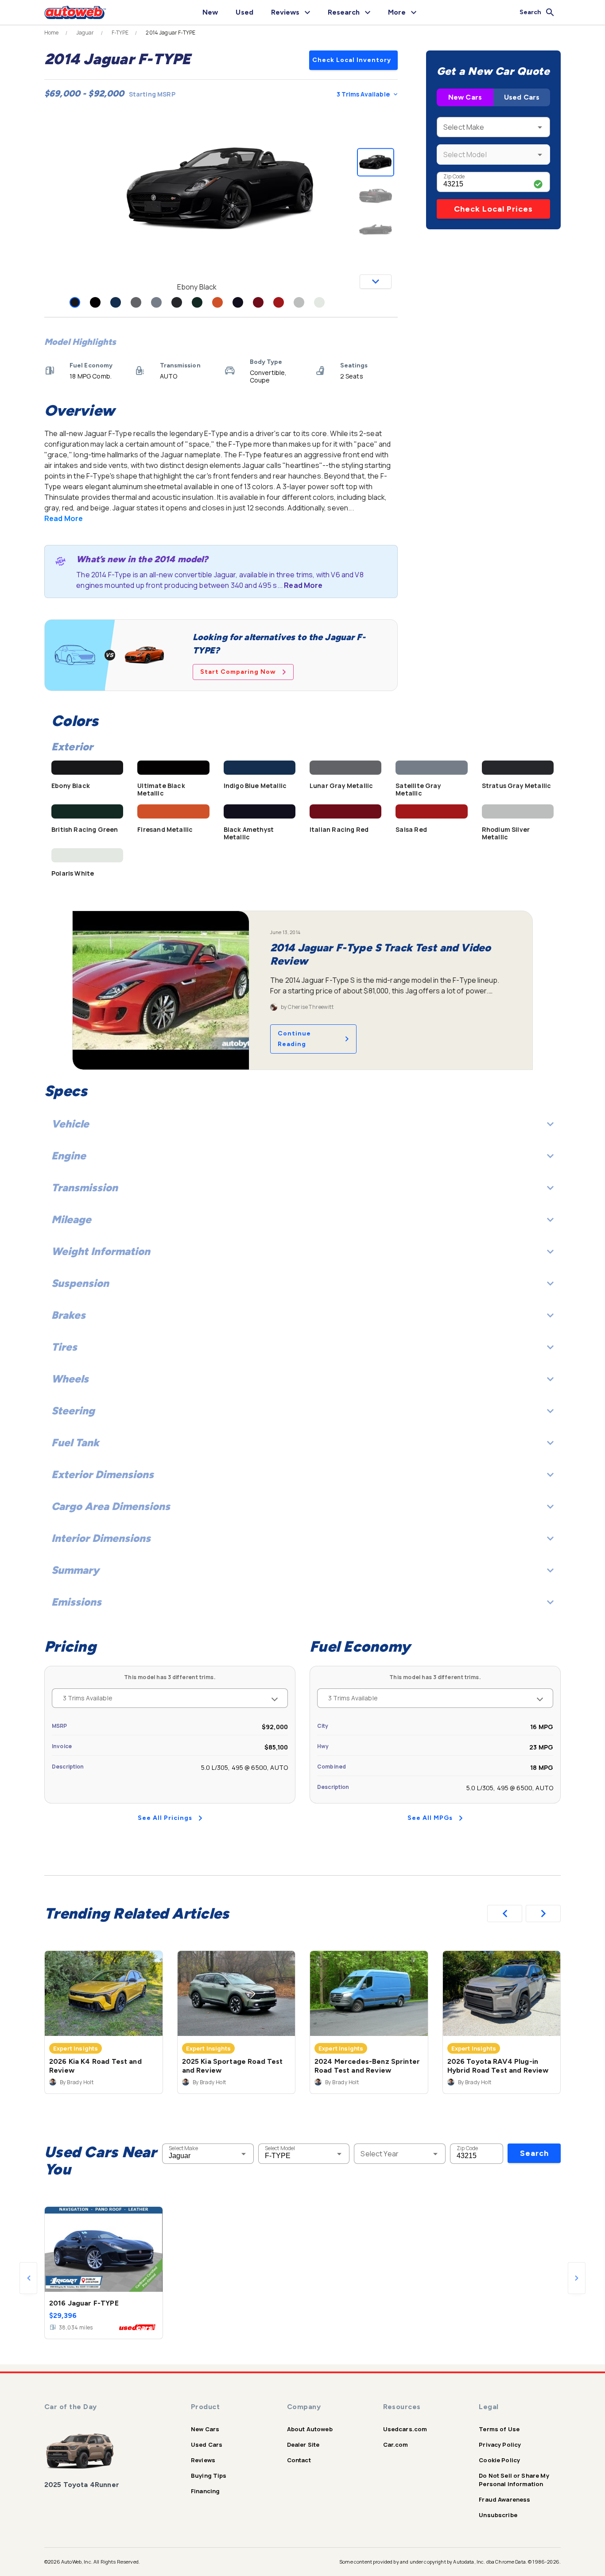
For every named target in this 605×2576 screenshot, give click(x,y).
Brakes (68, 1315)
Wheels (70, 1379)
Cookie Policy (499, 2460)
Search (534, 2153)
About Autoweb (310, 2429)
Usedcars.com (405, 2429)
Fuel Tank (75, 1442)
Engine (69, 1156)
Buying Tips (209, 2476)
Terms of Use (499, 2429)
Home (52, 33)
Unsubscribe (498, 2515)
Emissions (76, 1602)
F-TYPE (120, 33)
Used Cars (522, 97)
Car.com (396, 2445)
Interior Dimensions (101, 1538)
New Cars (465, 97)
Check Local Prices (493, 209)
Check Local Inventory (352, 60)
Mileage (71, 1219)
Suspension (80, 1283)
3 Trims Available (363, 94)
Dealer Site (303, 2445)
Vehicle (70, 1124)
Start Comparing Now (238, 672)
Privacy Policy (500, 2445)
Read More (64, 518)
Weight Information (101, 1251)
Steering (73, 1411)
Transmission (85, 1188)
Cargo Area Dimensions (111, 1506)
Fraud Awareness (504, 2499)
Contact (299, 2460)
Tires (64, 1347)
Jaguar (85, 33)
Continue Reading (294, 1039)
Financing (205, 2491)
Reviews (203, 2460)
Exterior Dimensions (103, 1474)
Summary (75, 1570)
